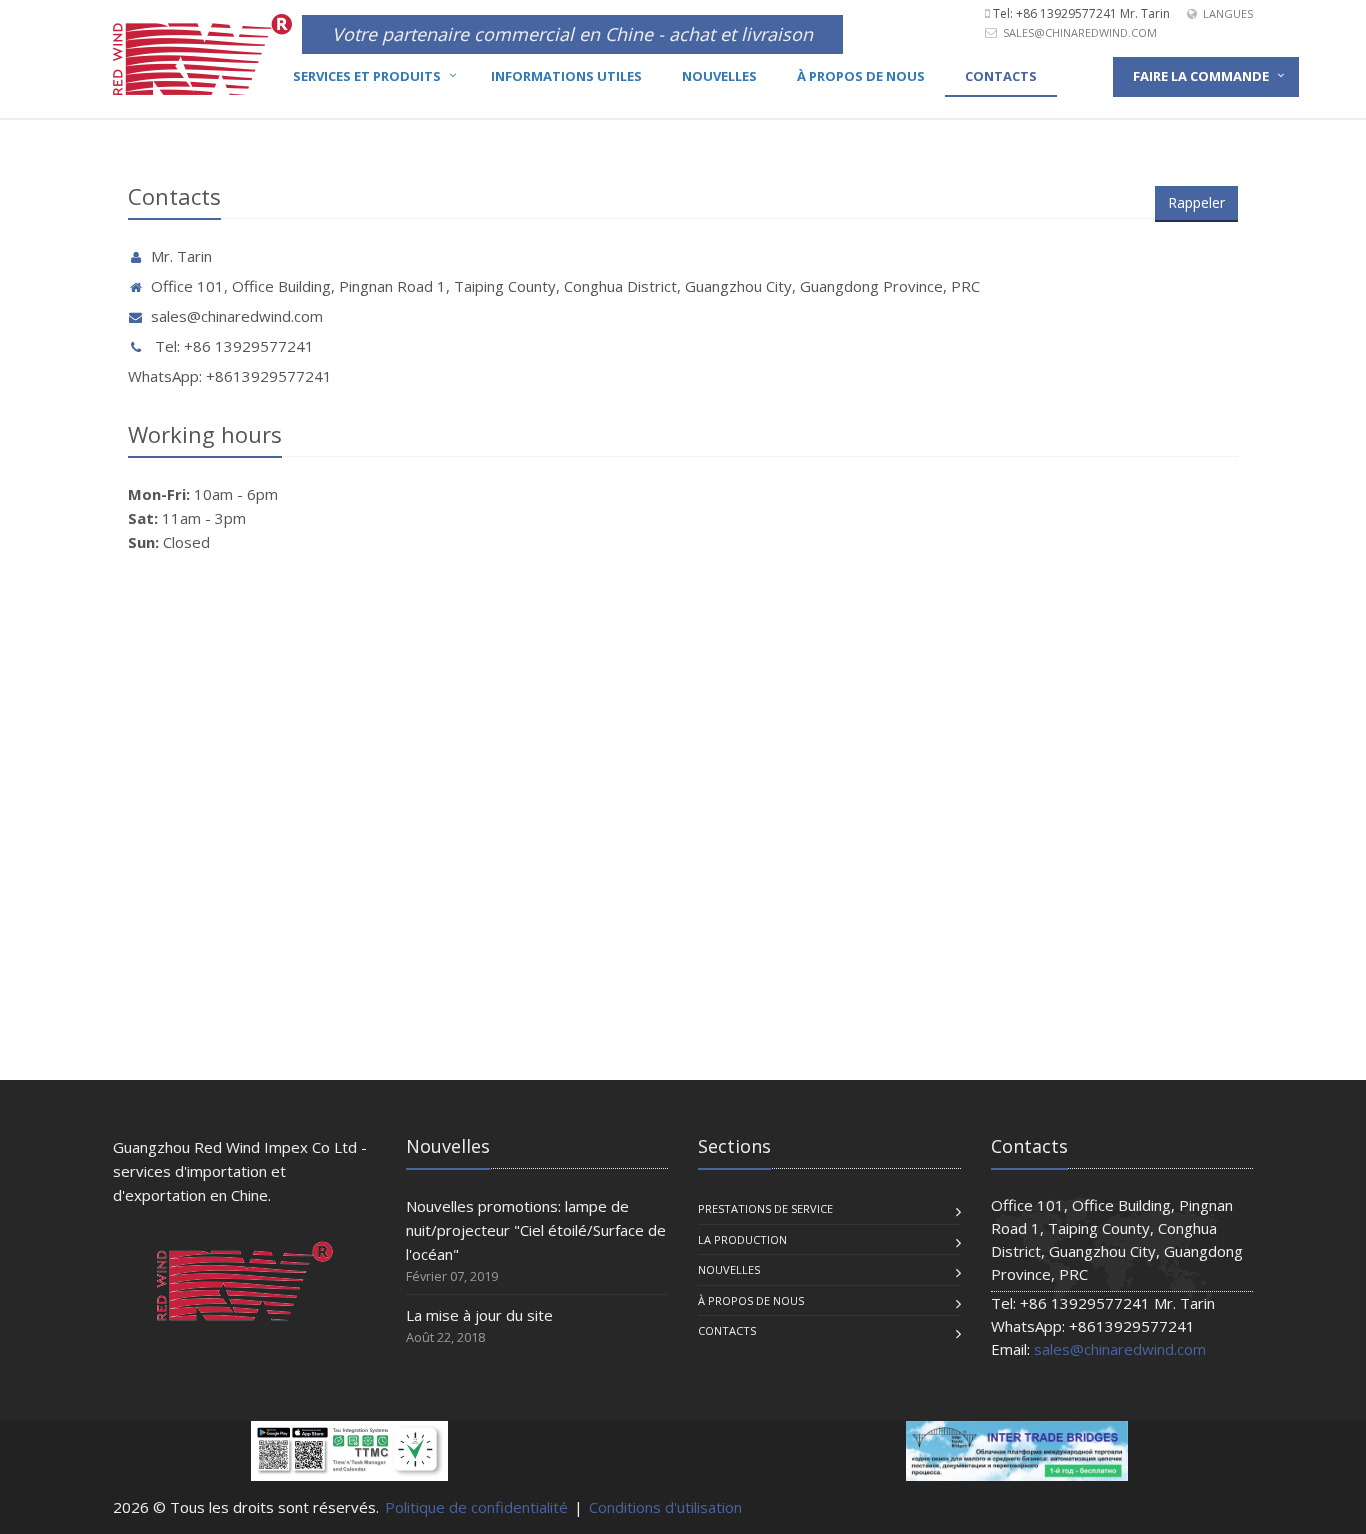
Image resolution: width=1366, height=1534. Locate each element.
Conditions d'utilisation (665, 1507)
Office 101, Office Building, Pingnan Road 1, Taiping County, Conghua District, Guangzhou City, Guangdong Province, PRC (565, 286)
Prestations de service (765, 1208)
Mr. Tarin (181, 256)
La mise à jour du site (479, 1315)
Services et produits (367, 76)
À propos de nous (861, 76)
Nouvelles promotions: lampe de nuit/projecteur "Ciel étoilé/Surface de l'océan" (536, 1230)
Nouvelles (719, 76)
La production (742, 1239)
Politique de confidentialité (476, 1507)
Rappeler (1196, 202)
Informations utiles (566, 76)
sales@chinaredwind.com (1080, 32)
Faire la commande (1201, 76)
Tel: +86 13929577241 (232, 346)
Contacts (1001, 76)
